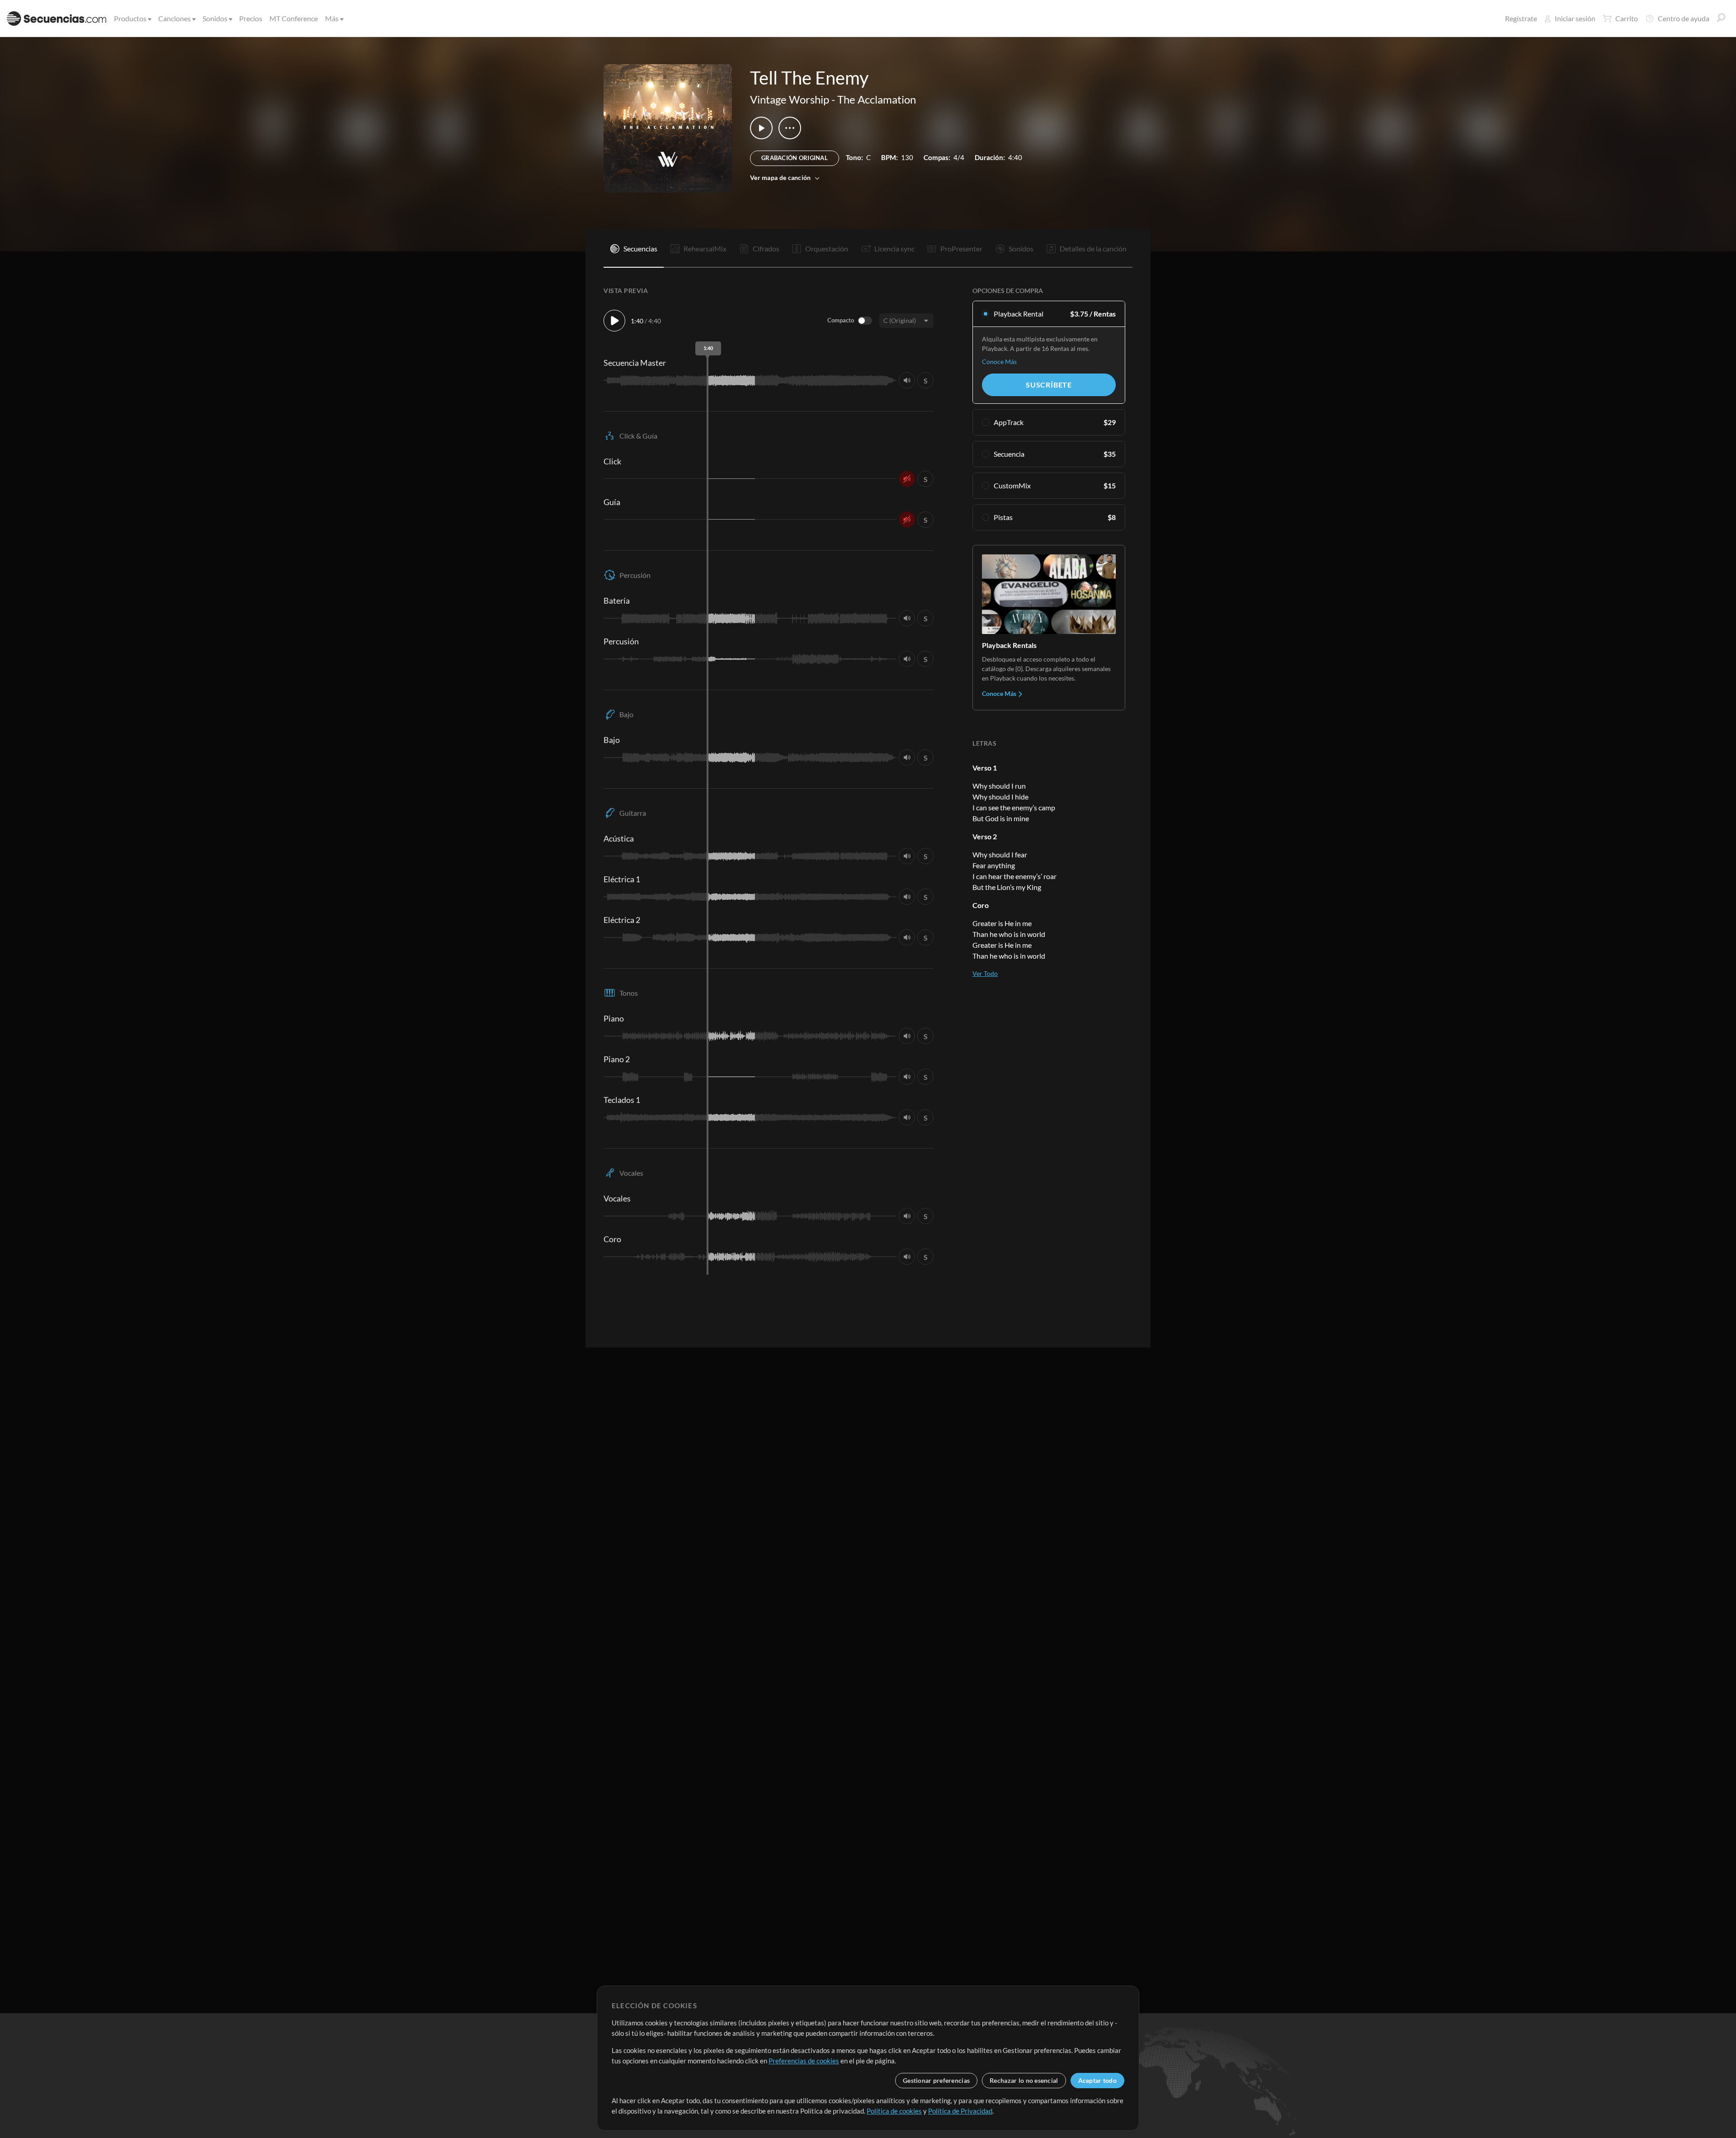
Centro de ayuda (1684, 18)
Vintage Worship (790, 99)
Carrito (1627, 18)
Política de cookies (894, 2111)
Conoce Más (999, 362)
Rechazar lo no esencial (1024, 2080)
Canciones (175, 18)
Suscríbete (1049, 385)
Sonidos (215, 18)
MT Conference (294, 18)
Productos (130, 18)
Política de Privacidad (960, 2111)
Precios (251, 18)
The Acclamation (877, 99)
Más (332, 18)
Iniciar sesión (1575, 18)
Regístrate (1521, 18)
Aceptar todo (1097, 2080)
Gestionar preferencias (936, 2080)
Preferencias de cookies (804, 2061)
